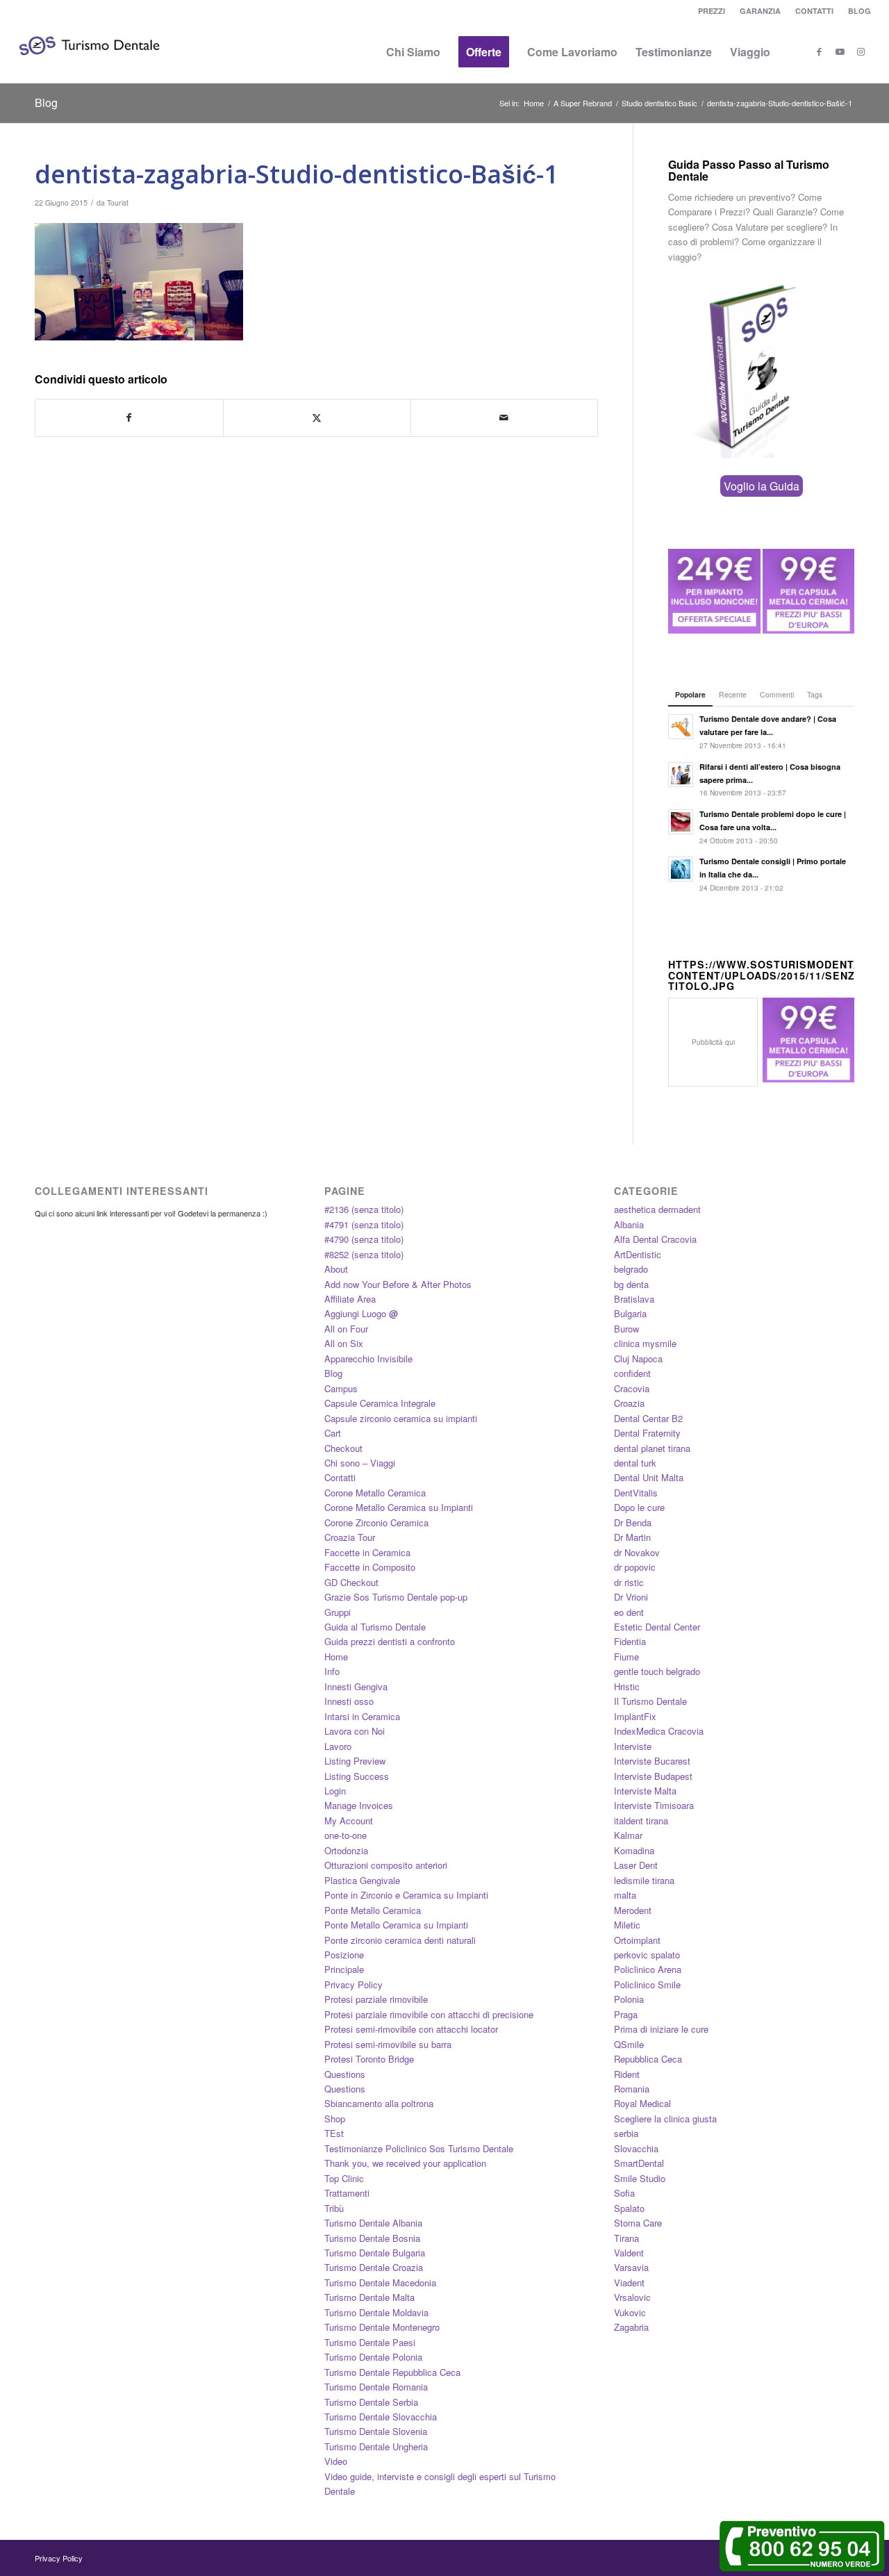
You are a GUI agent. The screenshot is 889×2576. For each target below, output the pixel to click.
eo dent (629, 1612)
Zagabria (631, 2327)
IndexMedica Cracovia (659, 1731)
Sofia (624, 2193)
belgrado (631, 1269)
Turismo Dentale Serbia (371, 2402)
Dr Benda (633, 1522)
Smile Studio (640, 2178)
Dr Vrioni (631, 1597)
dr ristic (629, 1582)
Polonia (629, 1999)
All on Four (346, 1329)
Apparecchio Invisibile (368, 1359)
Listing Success (357, 1776)
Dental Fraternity (647, 1433)
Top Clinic (344, 2178)
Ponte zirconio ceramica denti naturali (400, 1940)
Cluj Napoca (638, 1359)
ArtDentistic (638, 1254)
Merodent (633, 1910)
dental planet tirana (652, 1448)
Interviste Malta (645, 1791)
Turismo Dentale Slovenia (376, 2431)
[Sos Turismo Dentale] (89, 66)
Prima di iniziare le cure (661, 2029)
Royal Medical (642, 2103)
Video (336, 2461)
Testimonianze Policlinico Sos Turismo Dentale (419, 2148)
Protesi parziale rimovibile (376, 1999)
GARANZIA (760, 11)
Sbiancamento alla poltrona (379, 2103)
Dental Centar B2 (648, 1418)
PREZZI (712, 11)
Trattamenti (347, 2193)
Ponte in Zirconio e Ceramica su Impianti (406, 1895)
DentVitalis (636, 1493)
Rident (627, 2074)
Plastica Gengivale (362, 1880)
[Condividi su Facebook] (129, 418)
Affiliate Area (350, 1299)
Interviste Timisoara (654, 1805)
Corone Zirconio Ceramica (376, 1522)
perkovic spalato (647, 1955)
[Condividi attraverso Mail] (505, 418)
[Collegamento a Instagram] (861, 51)
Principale (344, 1969)
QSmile (629, 2044)
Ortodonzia (346, 1850)
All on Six (344, 1343)
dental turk (635, 1463)
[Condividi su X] (317, 418)
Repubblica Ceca (648, 2059)
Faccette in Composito (370, 1567)
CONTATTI (814, 11)
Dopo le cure (639, 1507)
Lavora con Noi (355, 1731)
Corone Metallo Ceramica (375, 1493)
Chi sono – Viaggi (360, 1463)
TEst (334, 2133)
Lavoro (338, 1746)
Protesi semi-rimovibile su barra (388, 2044)
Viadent (629, 2282)
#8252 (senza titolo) (364, 1254)
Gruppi (338, 1612)
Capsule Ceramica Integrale (380, 1403)
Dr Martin (632, 1537)
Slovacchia (636, 2148)
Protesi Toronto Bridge (369, 2059)
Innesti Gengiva (356, 1686)
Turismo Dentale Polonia (373, 2357)
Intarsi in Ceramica (362, 1716)
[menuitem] (712, 11)
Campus (341, 1388)
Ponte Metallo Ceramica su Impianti (396, 1925)
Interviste (633, 1746)
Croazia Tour (350, 1537)
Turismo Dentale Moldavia (376, 2312)
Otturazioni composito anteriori (386, 1865)
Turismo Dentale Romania (376, 2387)
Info (332, 1671)
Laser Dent (636, 1865)
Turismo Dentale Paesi (370, 2342)
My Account (349, 1820)
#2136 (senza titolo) (364, 1209)
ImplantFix (635, 1716)
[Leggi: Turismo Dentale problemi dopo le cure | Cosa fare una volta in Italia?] (681, 822)
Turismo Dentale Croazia (374, 2267)
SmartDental (639, 2163)
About (336, 1269)
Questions (345, 2074)
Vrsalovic (632, 2297)
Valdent (629, 2253)
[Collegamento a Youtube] (840, 51)
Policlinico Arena (648, 1969)
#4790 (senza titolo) (364, 1239)
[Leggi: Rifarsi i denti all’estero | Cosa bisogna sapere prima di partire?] (681, 775)
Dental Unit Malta (649, 1477)
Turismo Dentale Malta (369, 2297)
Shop (335, 2119)
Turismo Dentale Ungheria (376, 2446)
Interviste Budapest (653, 1776)
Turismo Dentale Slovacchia (381, 2417)
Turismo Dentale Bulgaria (375, 2253)
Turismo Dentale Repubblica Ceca (392, 2372)
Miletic (627, 1925)
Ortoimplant (637, 1940)
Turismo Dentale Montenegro (382, 2327)
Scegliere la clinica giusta (665, 2119)
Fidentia (630, 1641)
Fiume (626, 1657)
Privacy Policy (354, 1984)
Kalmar (628, 1835)
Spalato (629, 2208)
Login (335, 1791)
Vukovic (630, 2312)
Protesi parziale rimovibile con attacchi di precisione (429, 2014)
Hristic (627, 1686)
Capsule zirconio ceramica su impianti (401, 1418)
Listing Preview (355, 1761)
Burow (626, 1329)
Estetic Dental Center (657, 1627)
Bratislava (634, 1299)
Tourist (118, 203)
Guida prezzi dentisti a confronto (390, 1641)
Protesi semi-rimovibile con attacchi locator (411, 2029)
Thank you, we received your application (405, 2163)
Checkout (343, 1448)
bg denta (631, 1284)
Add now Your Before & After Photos (398, 1284)
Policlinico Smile (647, 1984)
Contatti (340, 1477)
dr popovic (635, 1567)
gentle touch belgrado (657, 1671)
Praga (626, 2014)
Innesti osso (349, 1701)
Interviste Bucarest (652, 1761)
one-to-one (346, 1835)
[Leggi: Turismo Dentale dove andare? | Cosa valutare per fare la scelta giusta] (681, 727)
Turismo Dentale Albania (373, 2223)
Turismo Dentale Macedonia (380, 2282)
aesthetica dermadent (657, 1209)
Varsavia (631, 2267)
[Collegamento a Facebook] (819, 51)
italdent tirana (641, 1820)
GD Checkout (351, 1582)
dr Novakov (637, 1552)
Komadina (634, 1850)
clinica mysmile (645, 1343)
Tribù (334, 2208)
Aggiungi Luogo (361, 1313)
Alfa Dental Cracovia (655, 1239)
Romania (632, 2089)
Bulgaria (630, 1313)
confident (632, 1373)
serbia (626, 2133)
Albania (629, 1224)
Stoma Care (638, 2223)
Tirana (626, 2238)
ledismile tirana (644, 1880)
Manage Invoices (359, 1805)
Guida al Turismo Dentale (375, 1627)
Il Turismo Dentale (650, 1701)
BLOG (859, 11)
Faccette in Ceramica (367, 1552)
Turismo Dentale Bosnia (372, 2238)
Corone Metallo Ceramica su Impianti (399, 1507)
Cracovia (632, 1388)
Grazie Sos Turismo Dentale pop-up (396, 1597)
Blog (46, 102)
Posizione (344, 1955)
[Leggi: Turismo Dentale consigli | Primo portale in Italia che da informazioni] (681, 869)
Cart (333, 1433)
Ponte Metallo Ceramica (373, 1910)
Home (336, 1657)
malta (625, 1895)
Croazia (629, 1403)
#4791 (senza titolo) (364, 1224)
